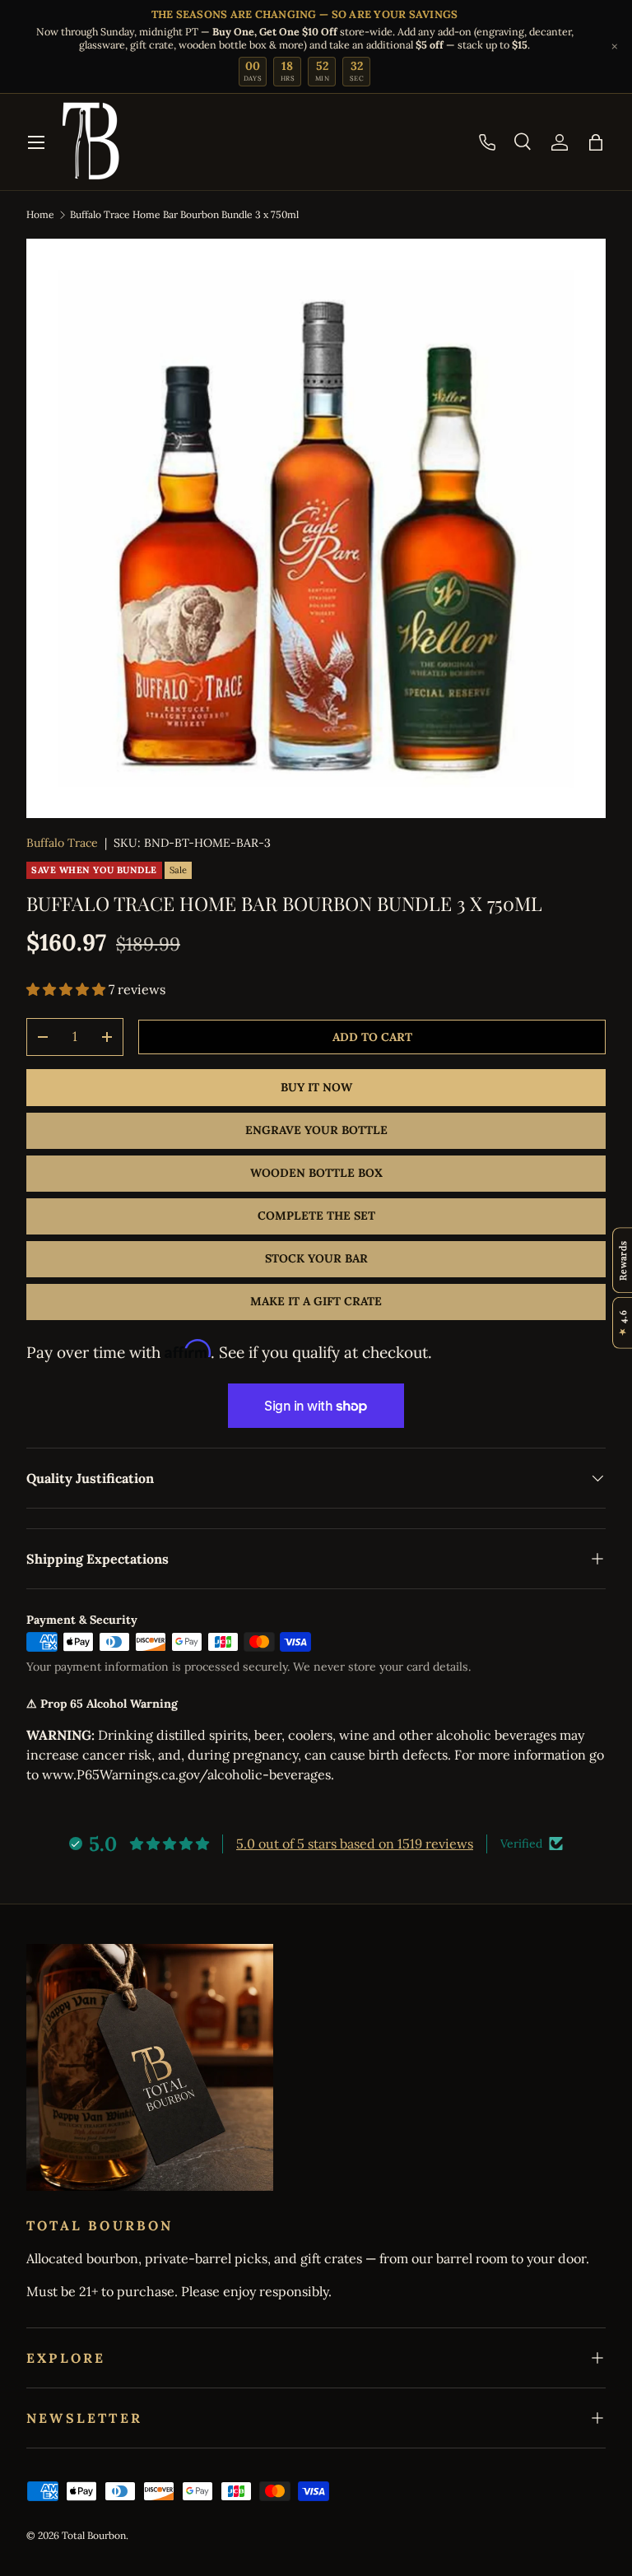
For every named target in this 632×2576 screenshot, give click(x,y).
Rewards (623, 1260)
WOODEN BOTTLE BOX (316, 1173)
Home (40, 214)
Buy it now (316, 1087)
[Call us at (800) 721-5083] (487, 142)
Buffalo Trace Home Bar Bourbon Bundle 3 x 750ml (184, 214)
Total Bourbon (94, 2535)
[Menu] (36, 142)
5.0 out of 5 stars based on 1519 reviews (355, 1844)
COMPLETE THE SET (316, 1216)
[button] (596, 142)
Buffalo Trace (62, 843)
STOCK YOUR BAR (316, 1258)
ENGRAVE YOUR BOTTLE (316, 1130)
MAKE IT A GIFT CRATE (316, 1301)
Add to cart (372, 1037)
